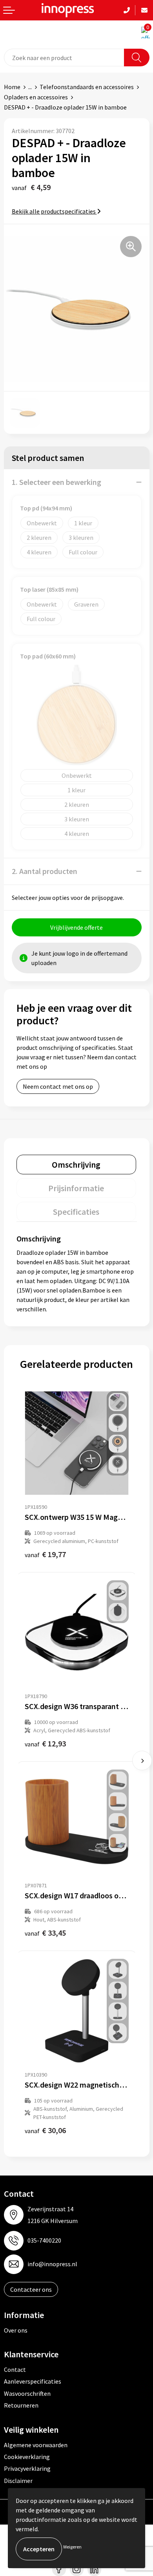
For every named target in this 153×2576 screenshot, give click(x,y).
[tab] (76, 1165)
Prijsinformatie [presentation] (76, 1188)
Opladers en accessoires (36, 97)
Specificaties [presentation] (76, 1212)
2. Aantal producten (45, 871)
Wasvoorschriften (27, 2393)
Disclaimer (18, 2481)
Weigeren (72, 2547)
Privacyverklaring (27, 2468)
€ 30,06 (45, 2130)
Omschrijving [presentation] (76, 1165)
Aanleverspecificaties (33, 2381)
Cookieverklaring (27, 2457)
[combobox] (64, 58)
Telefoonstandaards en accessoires (87, 87)
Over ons (16, 2330)
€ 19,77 (45, 1554)
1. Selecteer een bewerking (56, 482)
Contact (15, 2369)
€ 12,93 (45, 1743)
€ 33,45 (45, 1933)
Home (12, 87)
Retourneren (21, 2405)
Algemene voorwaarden (36, 2445)
